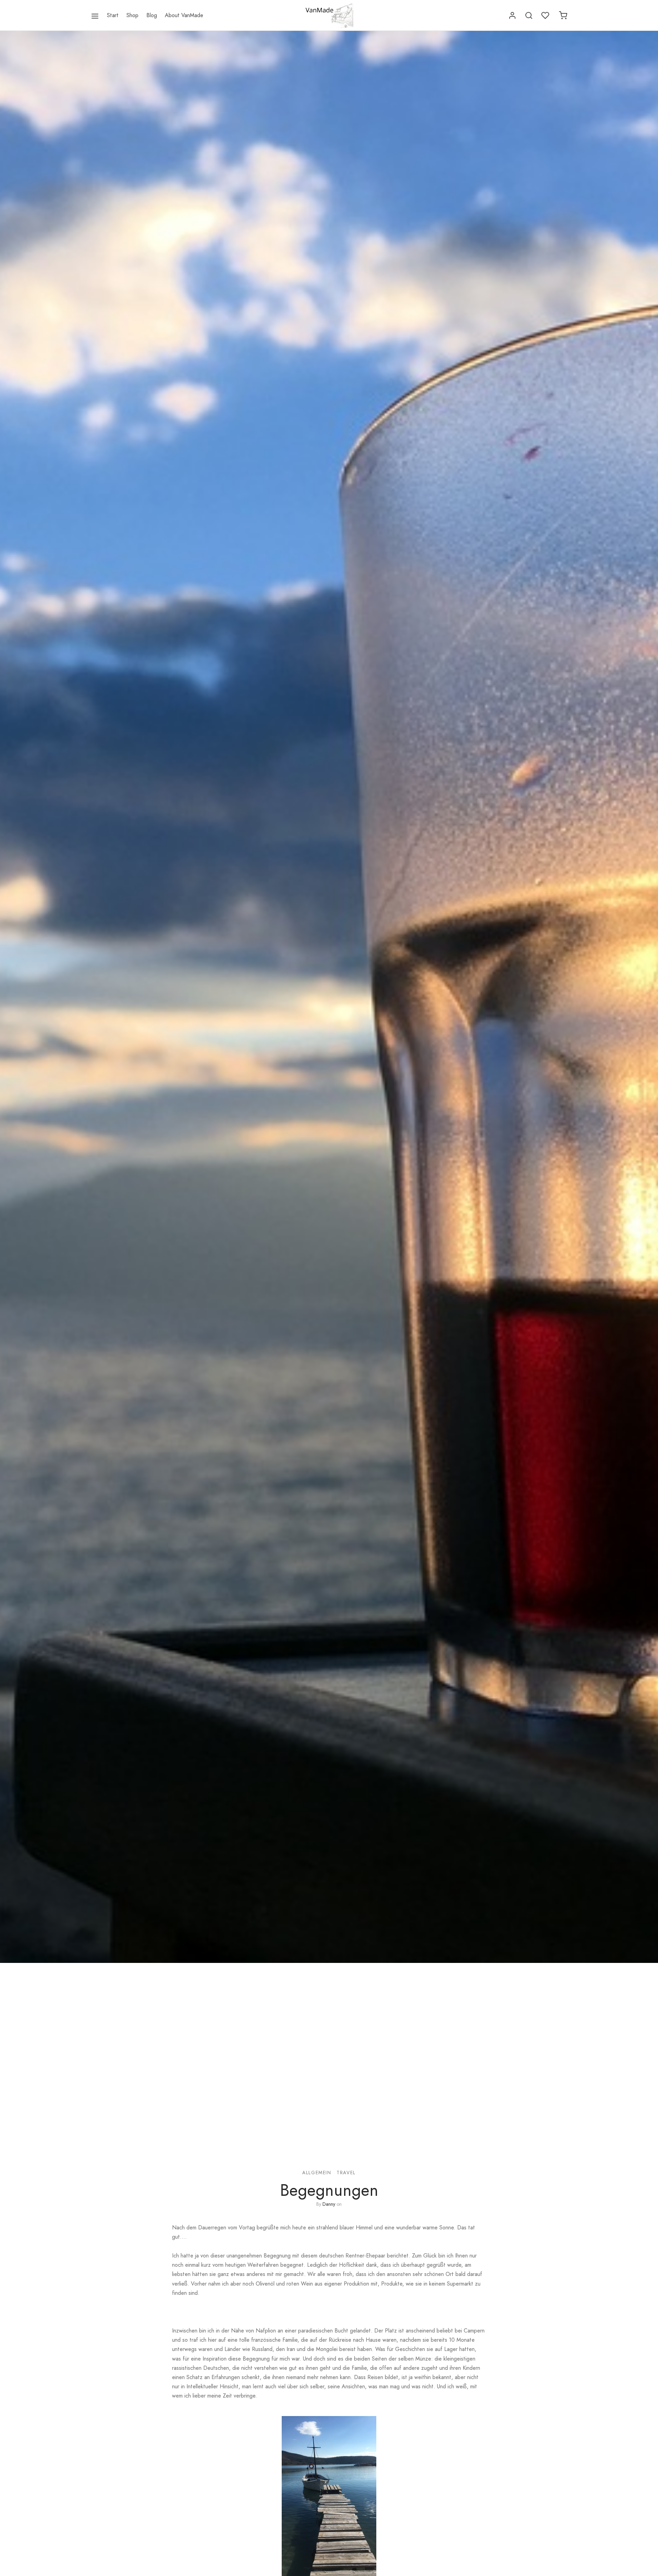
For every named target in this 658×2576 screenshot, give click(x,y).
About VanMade (184, 15)
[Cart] (563, 15)
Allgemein (317, 2173)
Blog (152, 15)
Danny (329, 2204)
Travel (346, 2173)
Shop (132, 15)
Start (113, 15)
